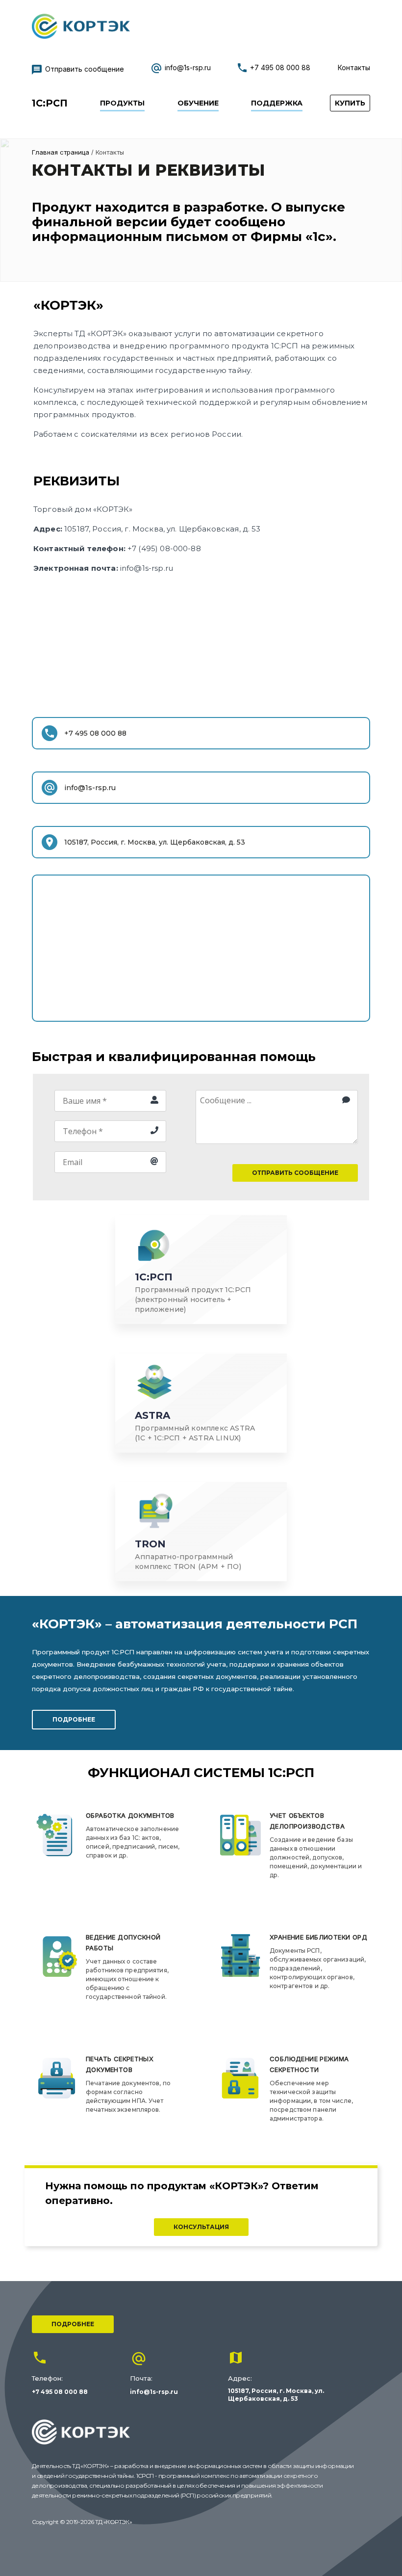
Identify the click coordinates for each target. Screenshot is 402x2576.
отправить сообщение (295, 1173)
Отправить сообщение (85, 69)
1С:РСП (50, 103)
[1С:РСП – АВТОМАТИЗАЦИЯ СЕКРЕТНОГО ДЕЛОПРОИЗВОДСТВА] (81, 36)
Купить (350, 103)
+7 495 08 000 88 (280, 67)
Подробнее (73, 2324)
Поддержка (277, 103)
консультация (201, 2227)
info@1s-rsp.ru (188, 67)
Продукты (122, 103)
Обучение (198, 103)
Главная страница (61, 152)
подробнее (74, 1719)
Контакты (354, 67)
